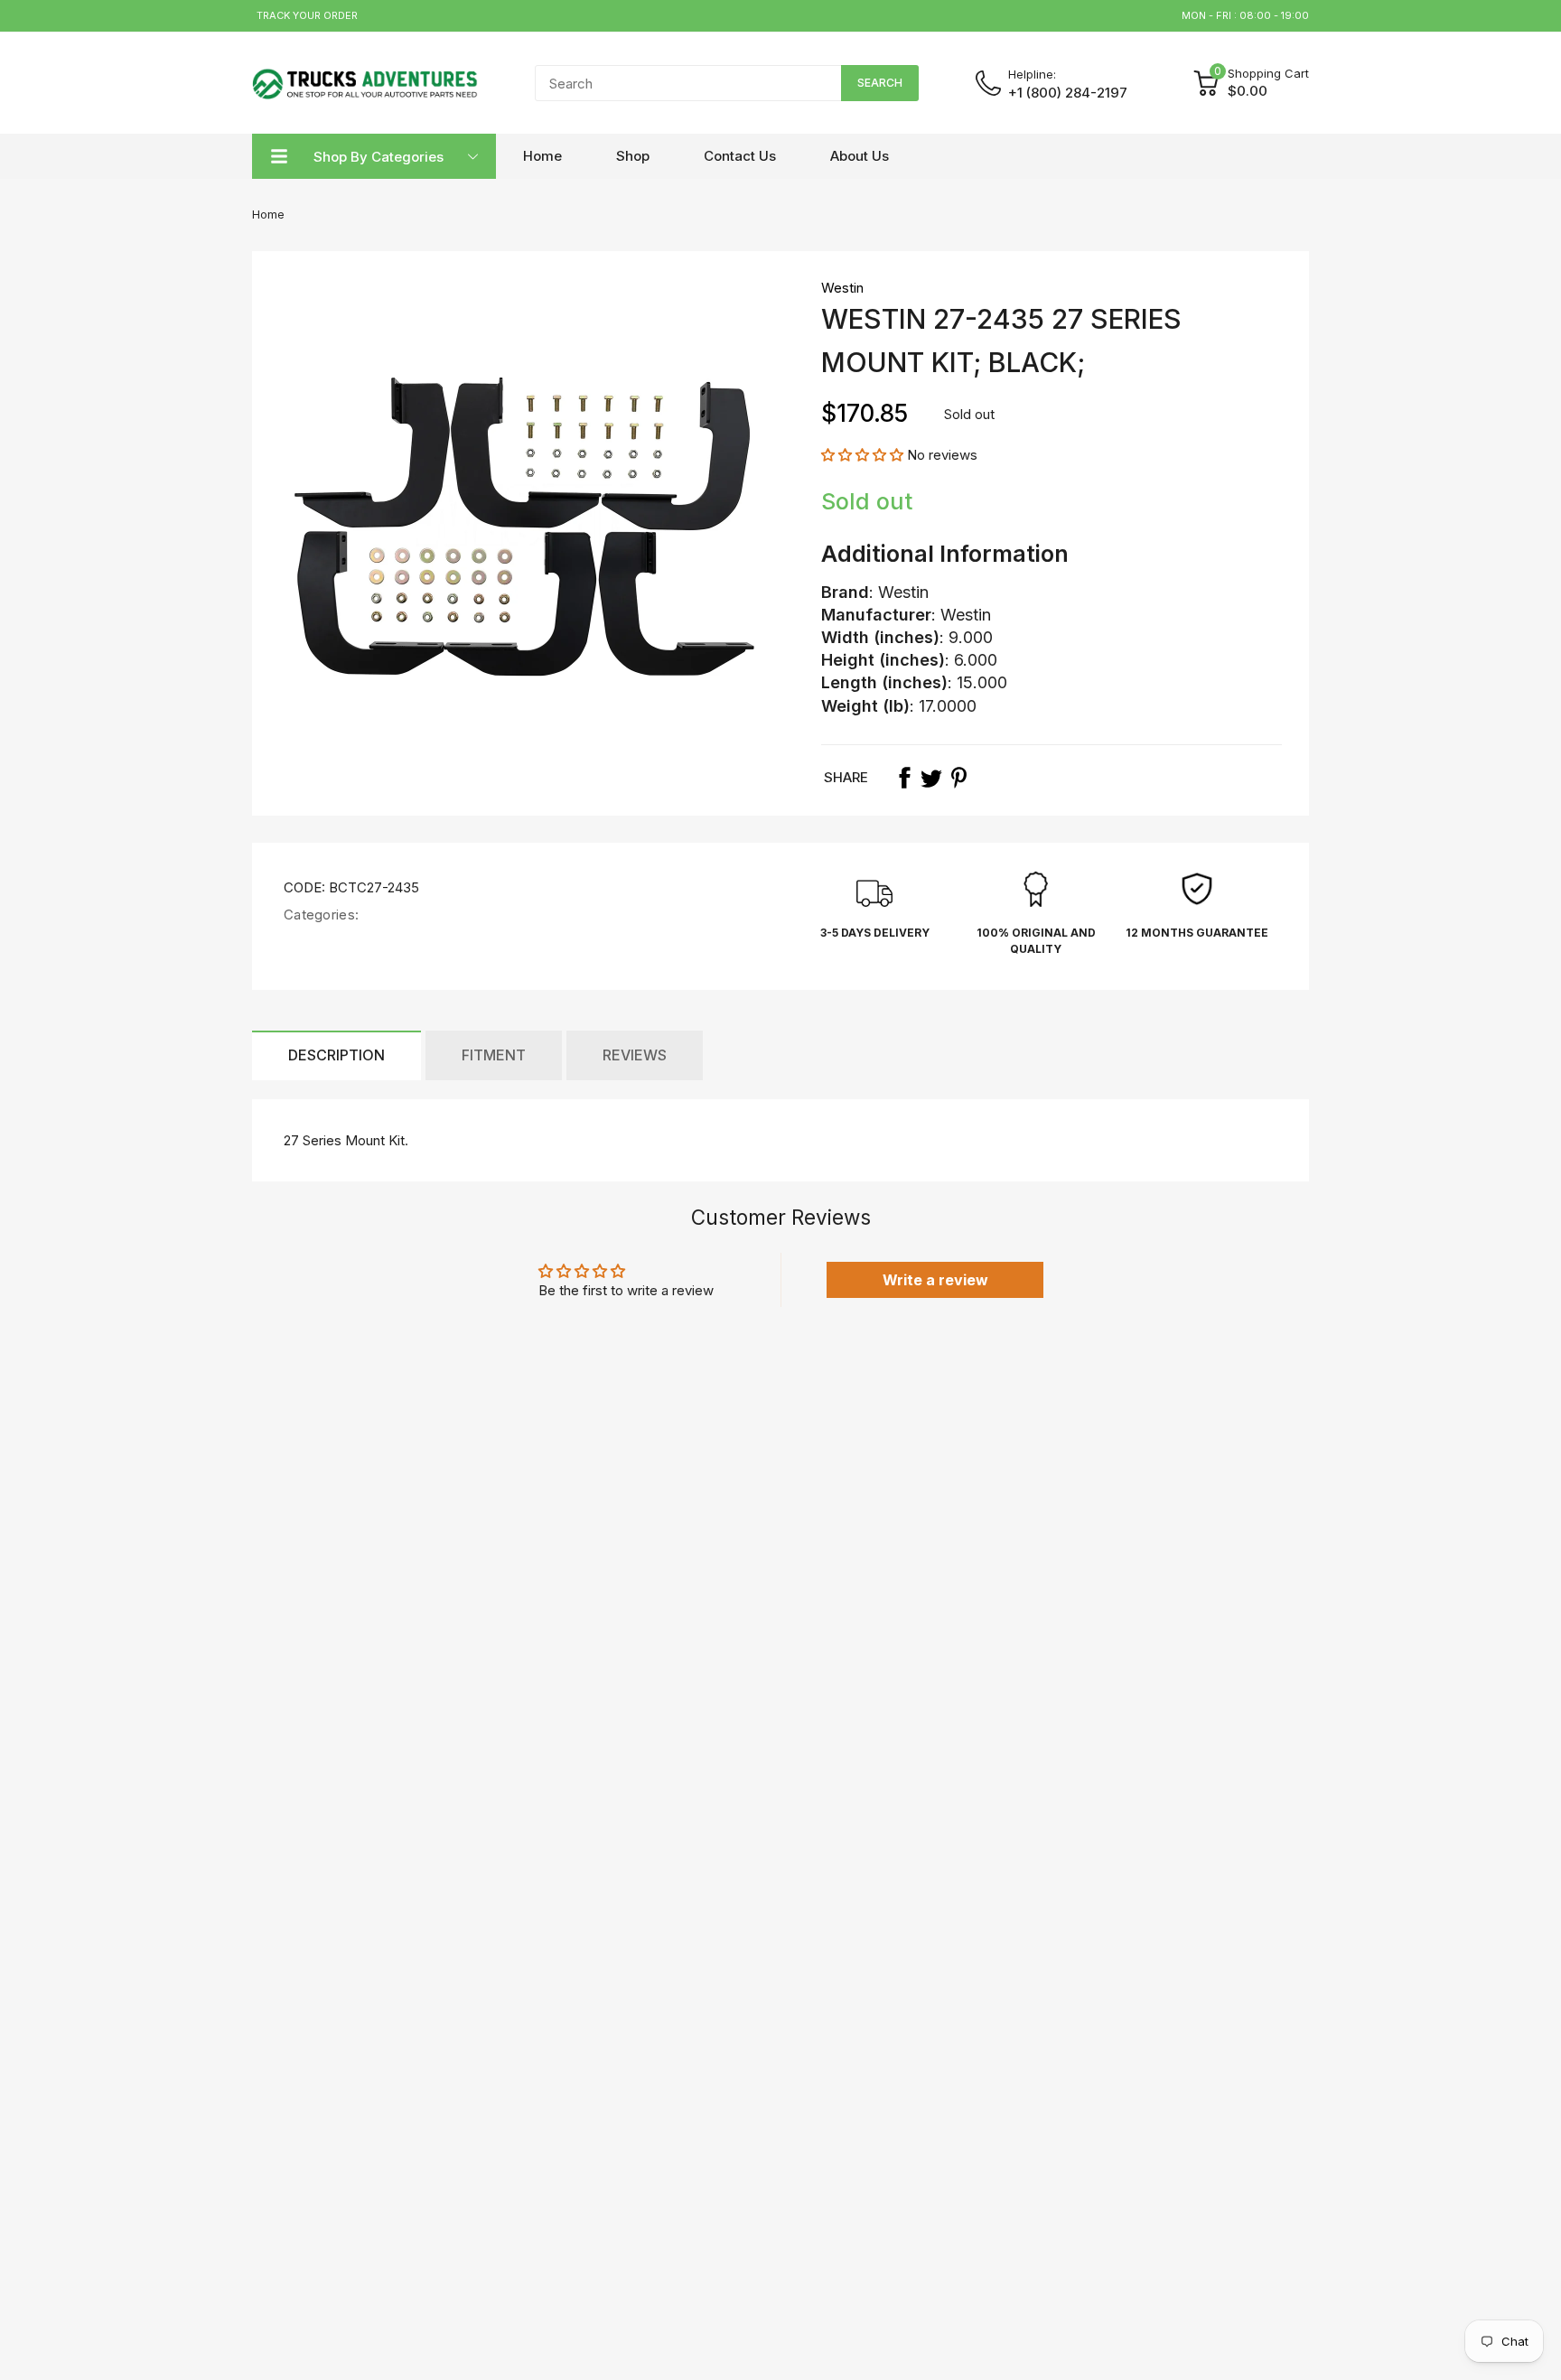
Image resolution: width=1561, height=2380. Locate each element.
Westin (842, 288)
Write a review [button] (935, 1280)
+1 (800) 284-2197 (1068, 93)
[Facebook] (904, 778)
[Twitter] (931, 778)
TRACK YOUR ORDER (307, 15)
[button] (864, 455)
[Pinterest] (958, 778)
